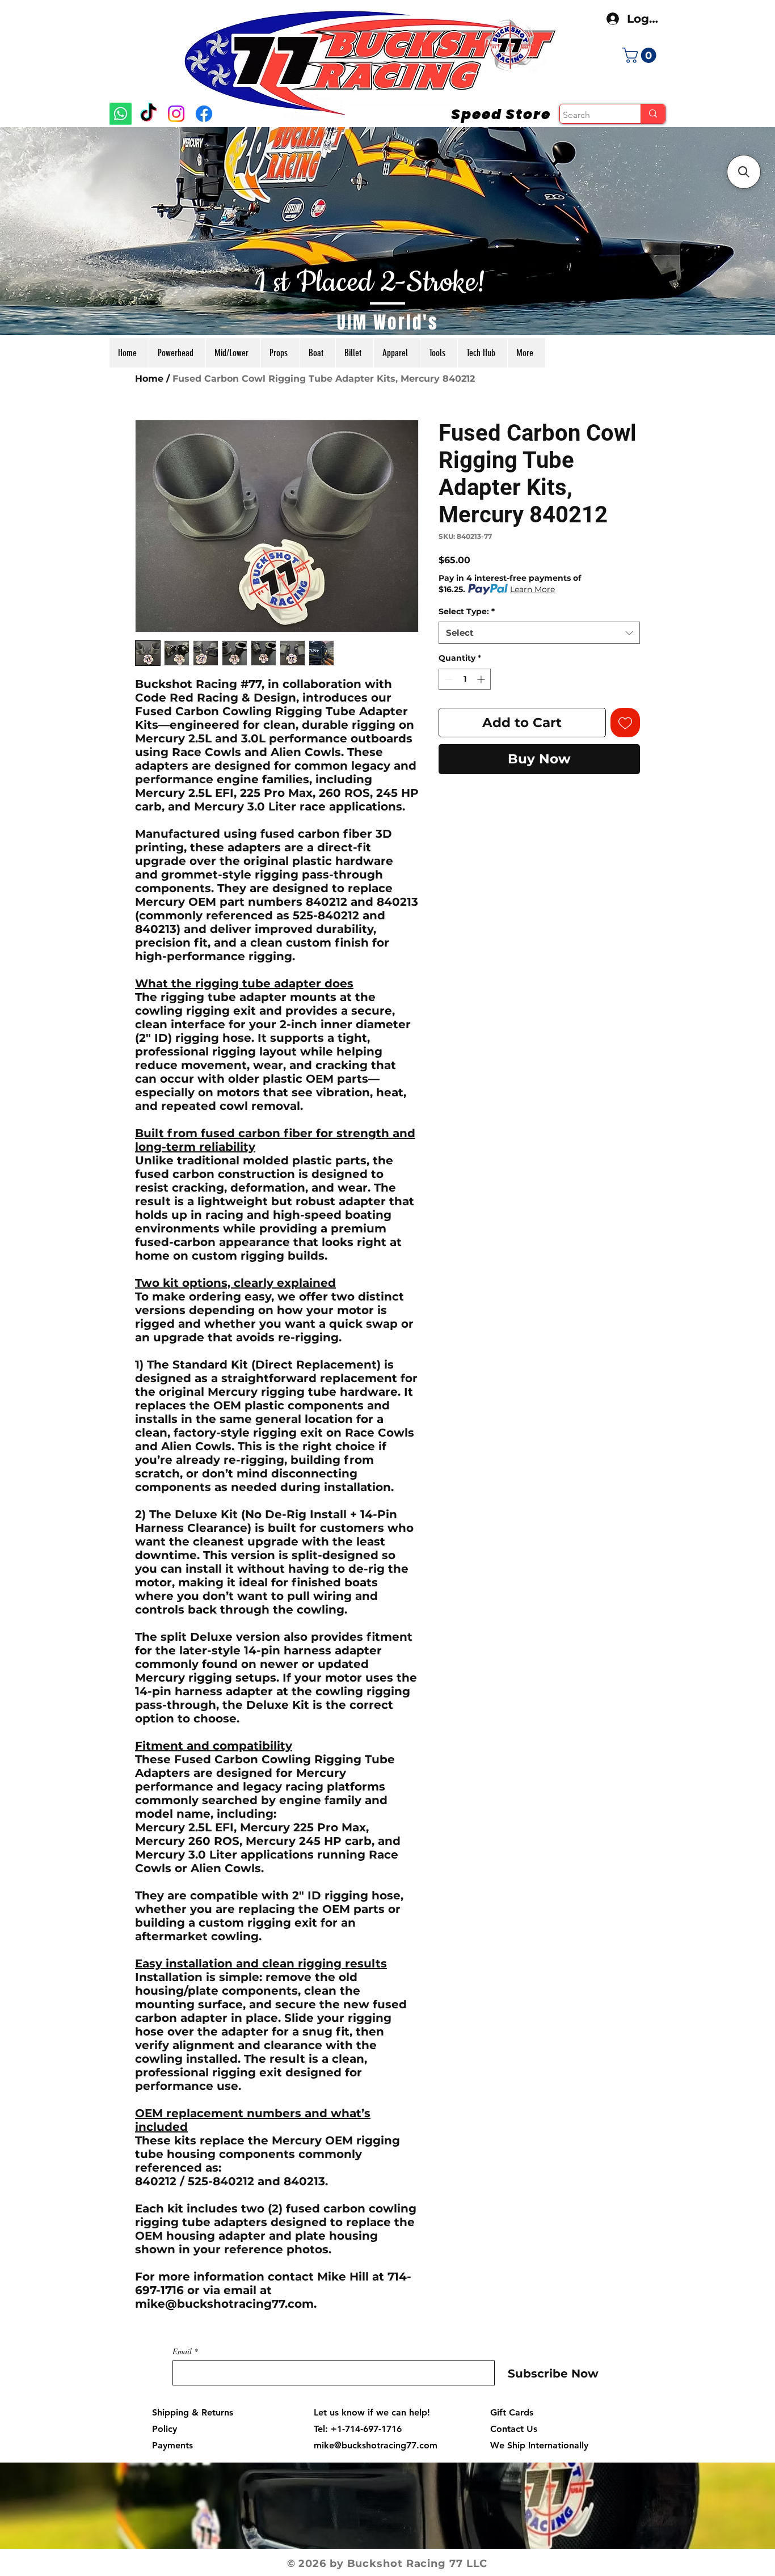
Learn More (532, 589)
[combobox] (539, 633)
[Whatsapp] (121, 114)
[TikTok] (148, 114)
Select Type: (467, 611)
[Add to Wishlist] (626, 723)
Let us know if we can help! (372, 2412)
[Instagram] (176, 114)
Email (182, 2351)
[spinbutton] (465, 679)
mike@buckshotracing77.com (376, 2445)
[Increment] (482, 679)
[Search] (653, 114)
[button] (641, 55)
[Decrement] (447, 679)
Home (149, 379)
